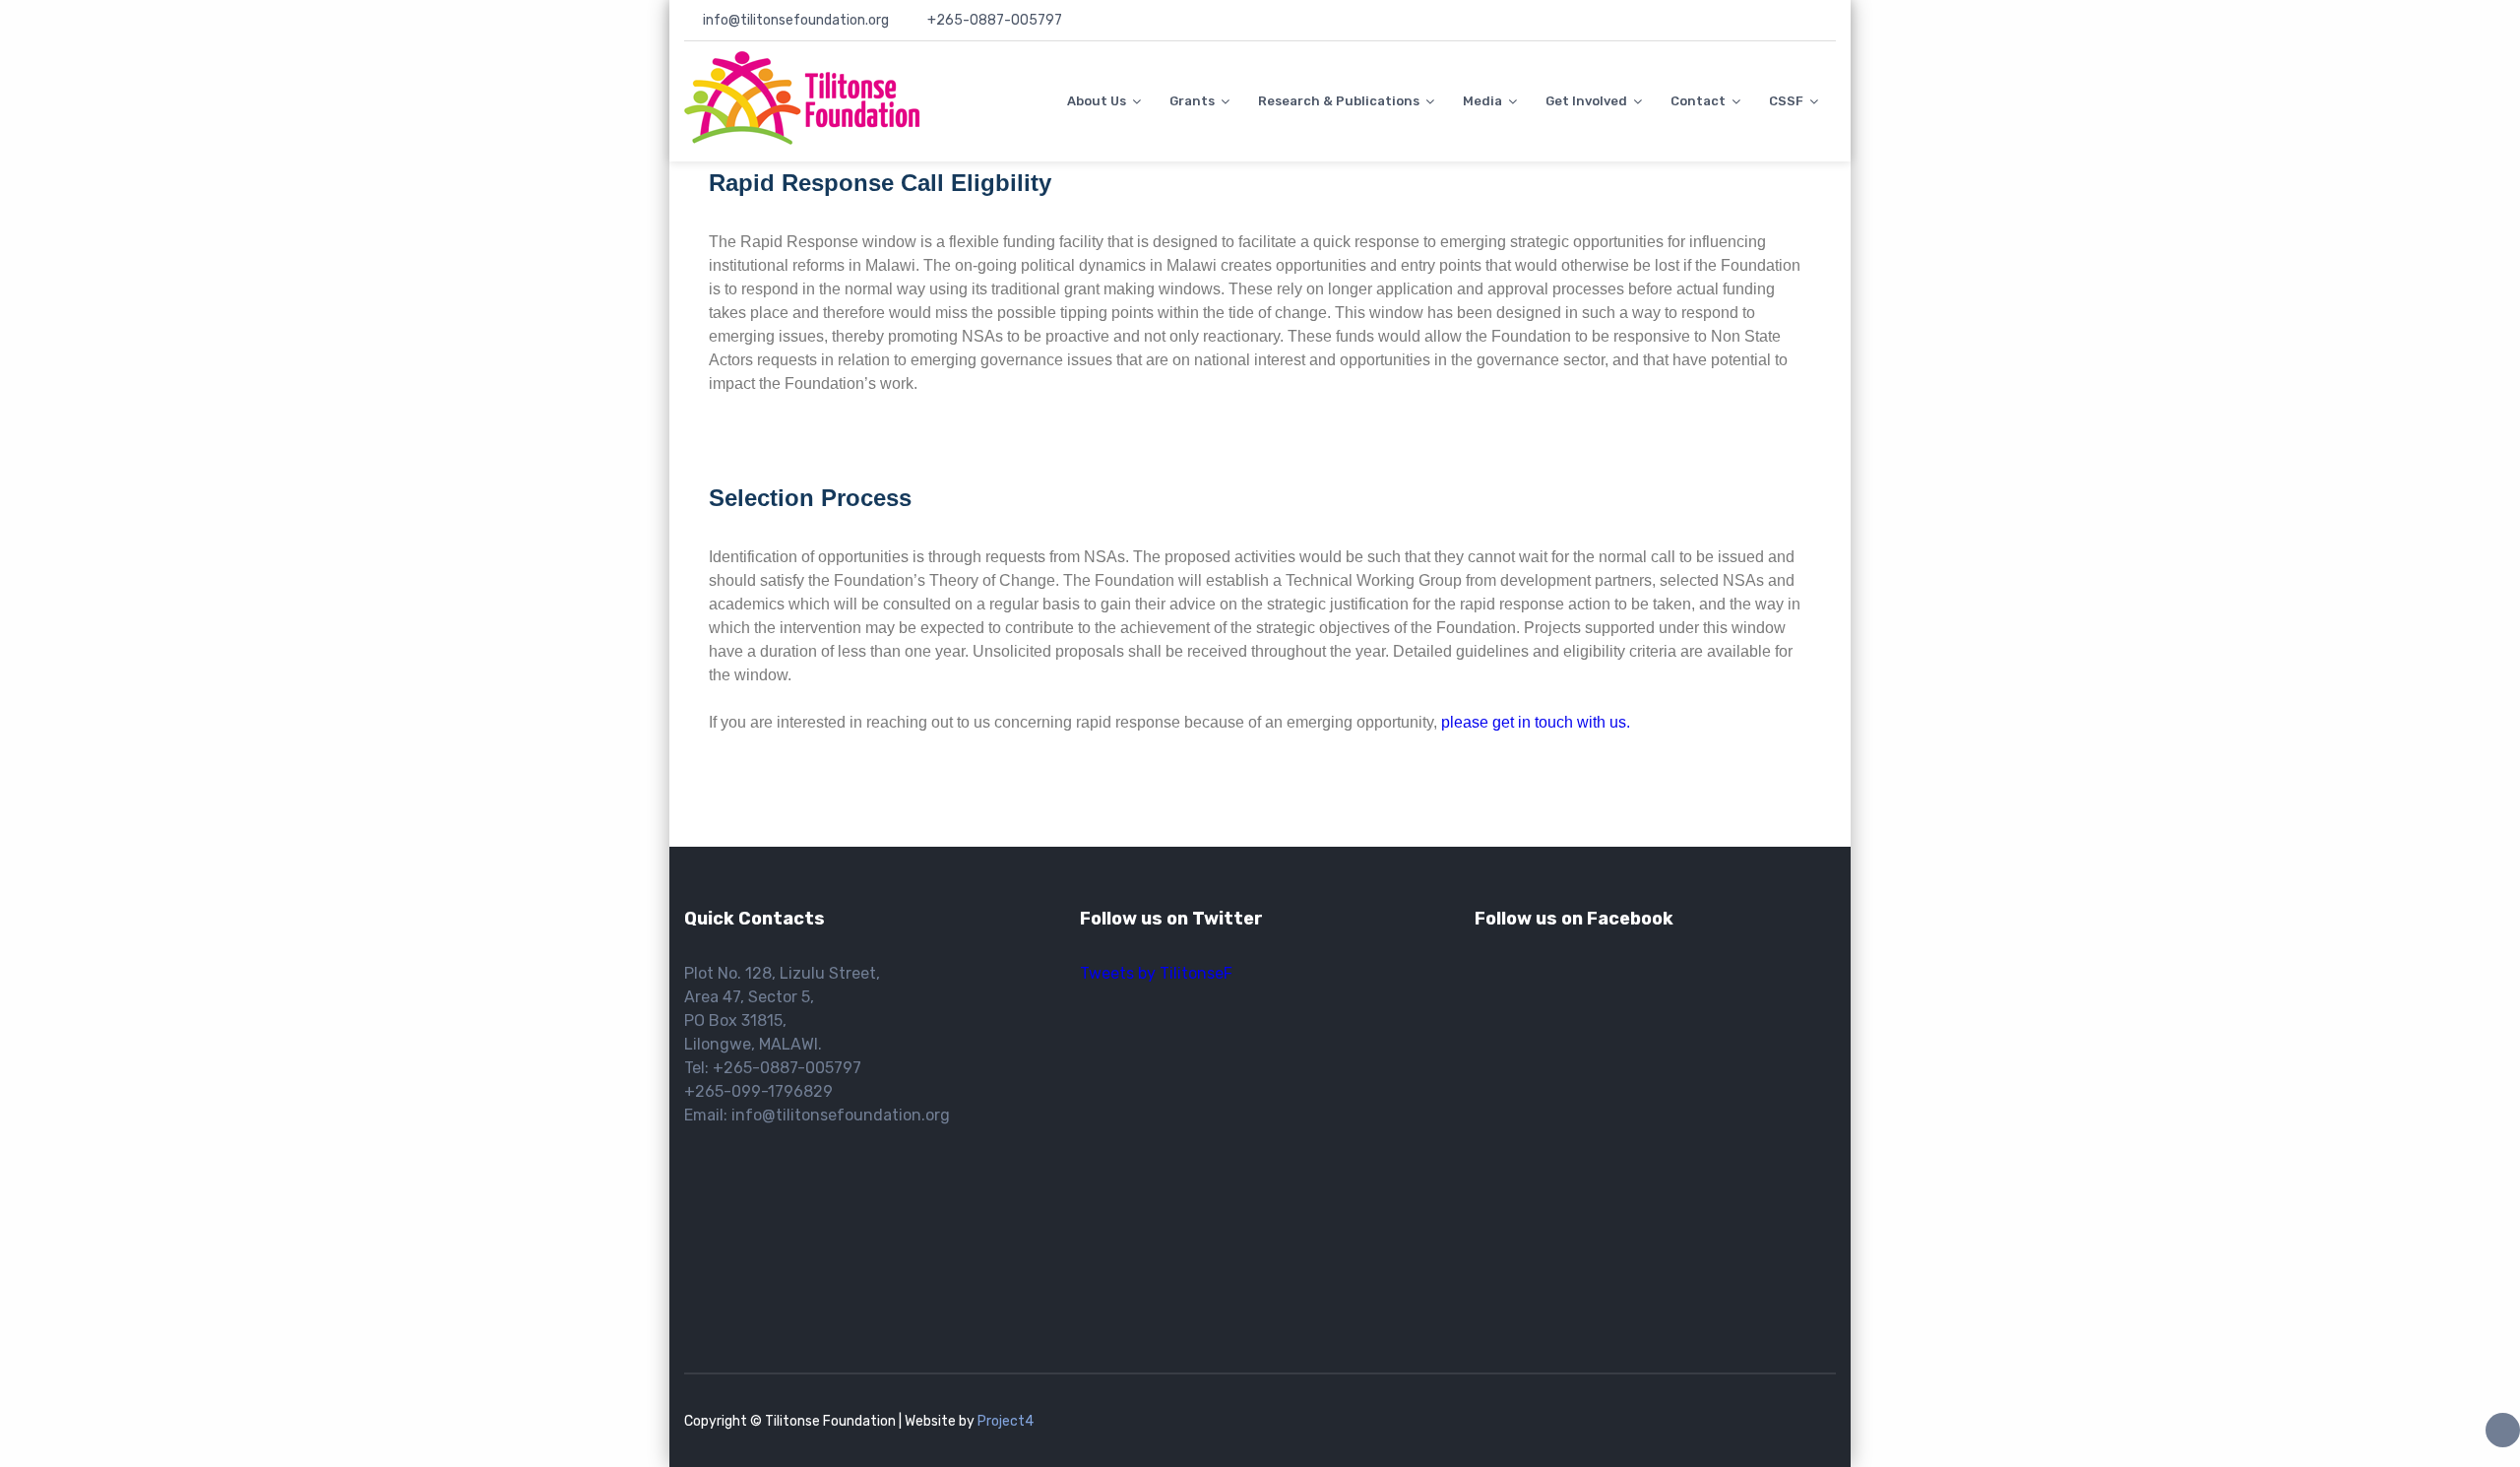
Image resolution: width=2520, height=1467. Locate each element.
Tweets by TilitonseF (1156, 973)
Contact (1698, 101)
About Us (1097, 101)
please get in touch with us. (1534, 722)
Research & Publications (1339, 101)
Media (1482, 101)
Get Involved (1586, 101)
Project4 (1006, 1421)
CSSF (1786, 101)
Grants (1192, 101)
